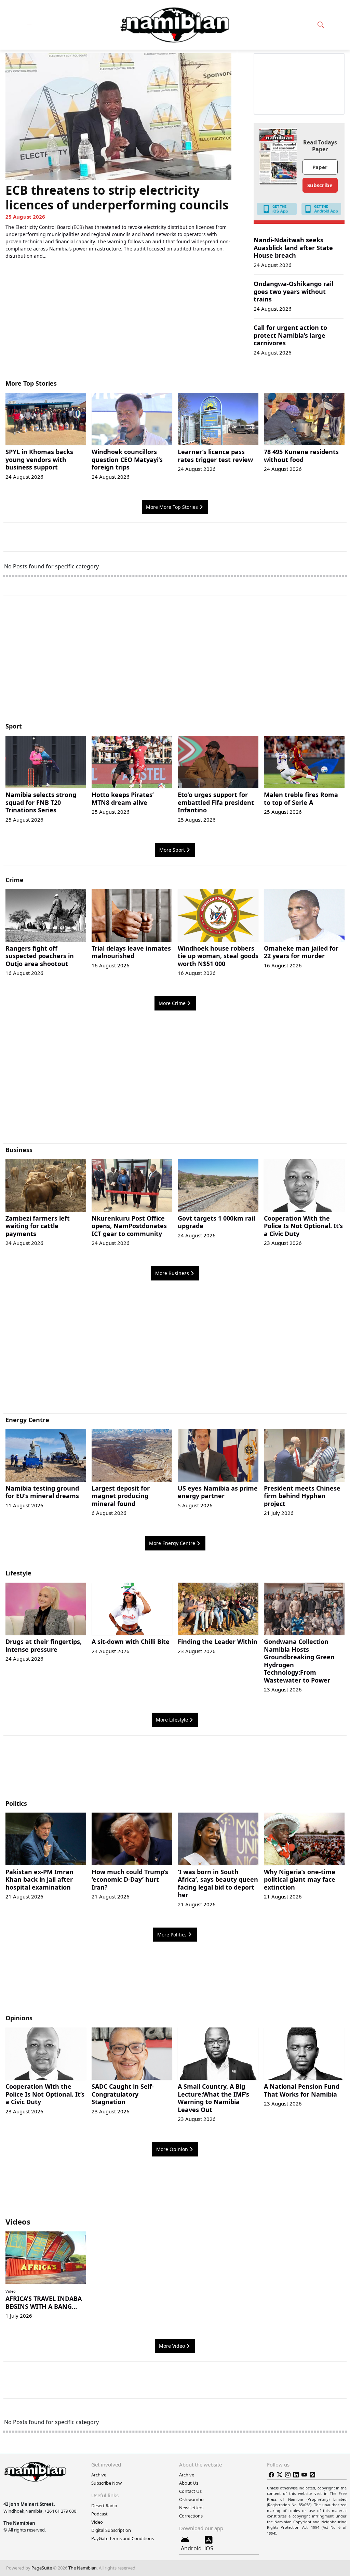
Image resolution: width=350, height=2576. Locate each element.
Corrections (191, 2516)
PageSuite (42, 2568)
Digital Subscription (111, 2530)
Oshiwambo (191, 2499)
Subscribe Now (106, 2483)
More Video (172, 2346)
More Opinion (172, 2149)
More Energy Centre (172, 1543)
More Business (172, 1273)
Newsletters (191, 2508)
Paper (320, 167)
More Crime (172, 1003)
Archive (99, 2475)
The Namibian (83, 2568)
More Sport (172, 850)
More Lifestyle (172, 1720)
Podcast (99, 2514)
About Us (189, 2483)
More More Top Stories (172, 507)
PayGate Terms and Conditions (123, 2538)
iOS (209, 2548)
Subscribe (320, 185)
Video (11, 2291)
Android (191, 2548)
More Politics (172, 1935)
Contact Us (190, 2491)
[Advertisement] (175, 662)
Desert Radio (104, 2506)
